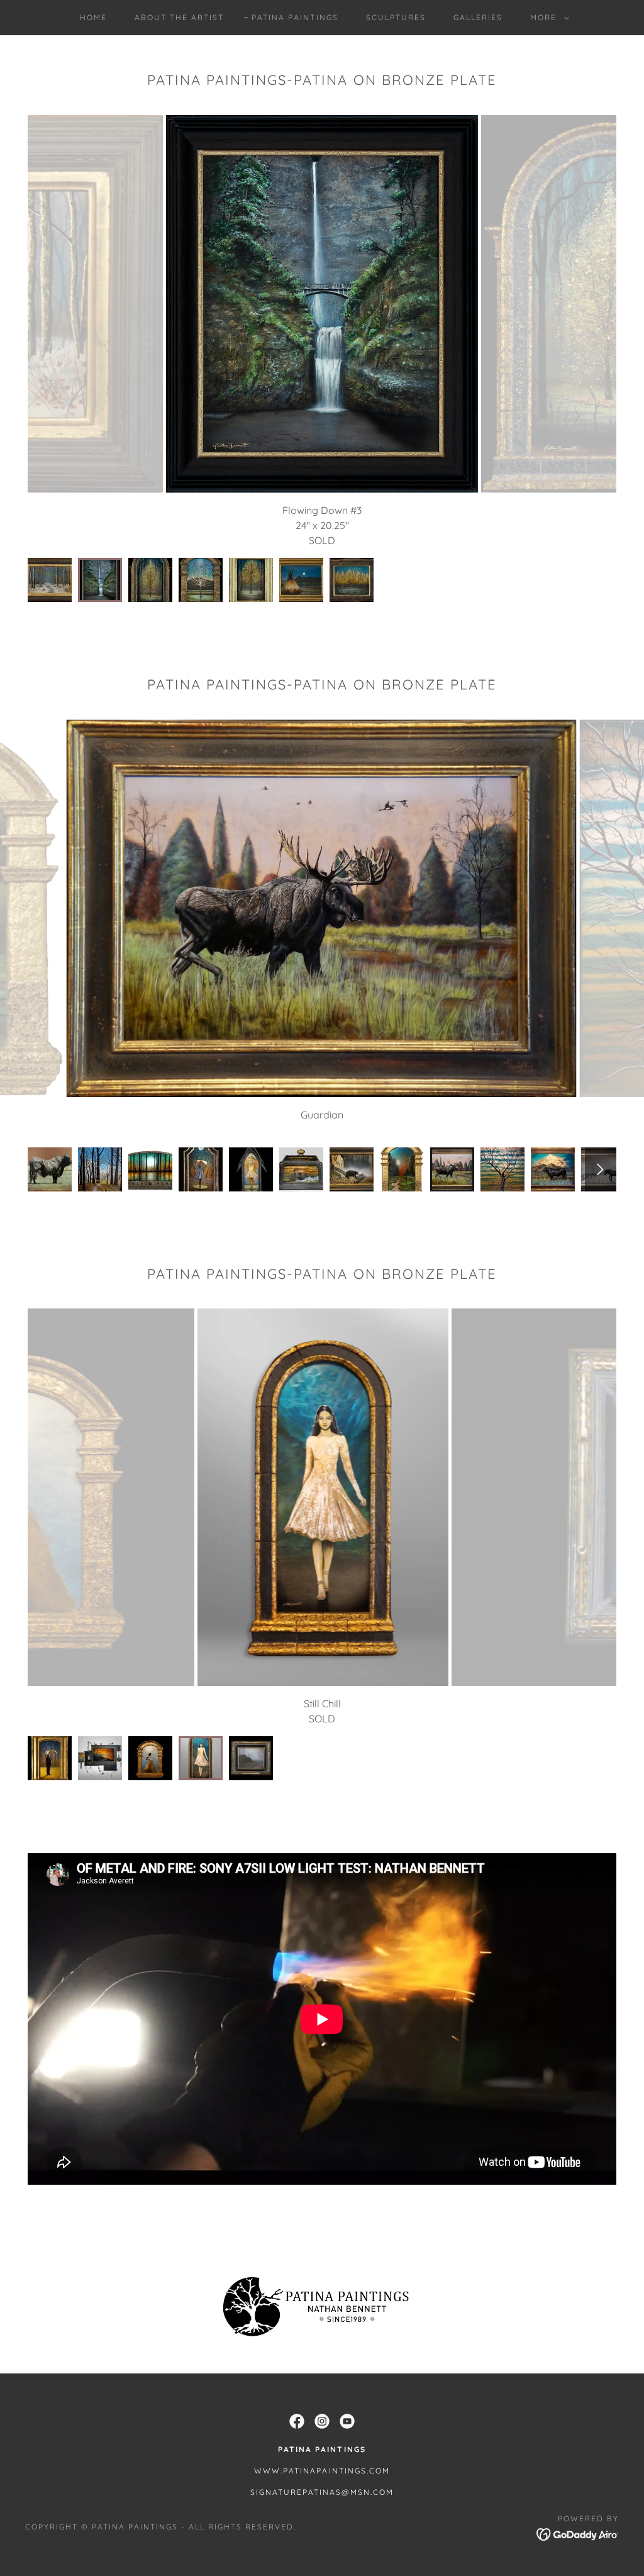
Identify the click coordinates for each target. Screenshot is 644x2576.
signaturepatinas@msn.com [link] (322, 2492)
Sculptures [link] (396, 17)
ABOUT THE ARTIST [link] (179, 17)
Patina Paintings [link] (295, 17)
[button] (547, 18)
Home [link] (93, 17)
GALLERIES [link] (478, 17)
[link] (297, 2421)
